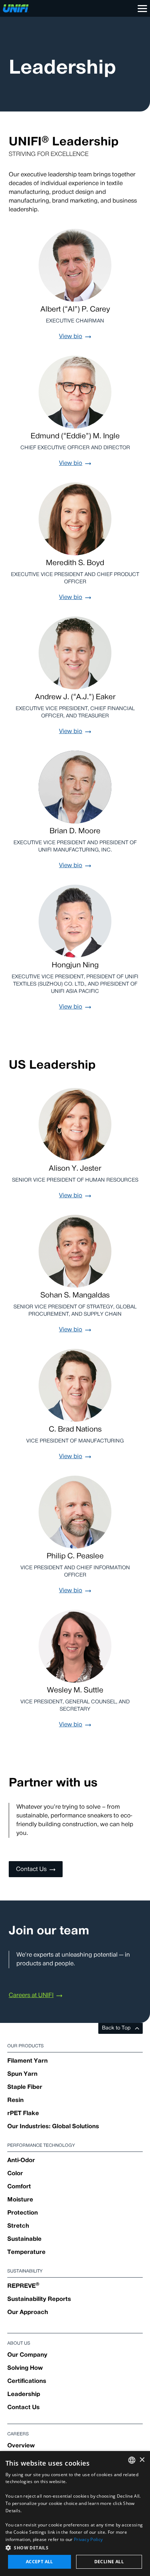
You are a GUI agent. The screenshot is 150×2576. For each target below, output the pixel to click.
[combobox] (132, 2460)
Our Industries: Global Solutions (53, 2127)
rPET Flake (23, 2114)
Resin (15, 2101)
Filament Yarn (27, 2061)
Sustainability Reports (39, 2299)
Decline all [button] (109, 2562)
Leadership (24, 2395)
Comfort (19, 2187)
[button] (75, 2548)
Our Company (27, 2355)
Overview (21, 2446)
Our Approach (28, 2313)
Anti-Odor (21, 2161)
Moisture (20, 2200)
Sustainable (24, 2239)
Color (15, 2174)
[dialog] (75, 2514)
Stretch (18, 2226)
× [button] (142, 2460)
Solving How (25, 2368)
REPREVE (23, 2286)
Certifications (27, 2381)
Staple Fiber (25, 2087)
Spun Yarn (22, 2074)
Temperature (26, 2252)
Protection (23, 2213)
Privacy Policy (88, 2539)
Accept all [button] (40, 2562)
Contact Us (23, 2408)
